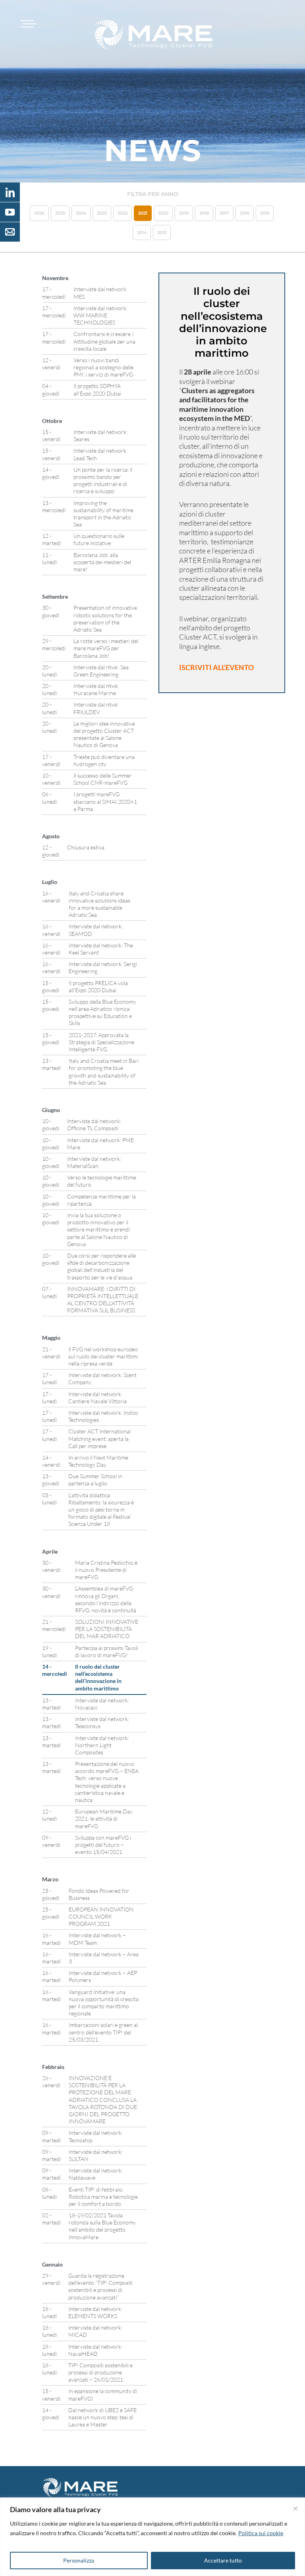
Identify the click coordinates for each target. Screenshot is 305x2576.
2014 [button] (142, 232)
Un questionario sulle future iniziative (99, 539)
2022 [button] (123, 213)
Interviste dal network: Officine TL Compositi (94, 1125)
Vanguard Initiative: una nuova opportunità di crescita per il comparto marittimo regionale (104, 2003)
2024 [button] (81, 213)
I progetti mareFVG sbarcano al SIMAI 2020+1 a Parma (105, 801)
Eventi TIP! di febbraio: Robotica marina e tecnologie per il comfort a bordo (103, 2197)
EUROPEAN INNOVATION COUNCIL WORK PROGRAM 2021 (101, 1916)
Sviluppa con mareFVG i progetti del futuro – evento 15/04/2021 (103, 1845)
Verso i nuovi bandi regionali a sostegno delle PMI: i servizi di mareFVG (103, 367)
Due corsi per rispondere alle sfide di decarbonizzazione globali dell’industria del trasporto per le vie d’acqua (101, 1266)
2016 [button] (245, 213)
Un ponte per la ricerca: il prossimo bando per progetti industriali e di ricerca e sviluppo (103, 480)
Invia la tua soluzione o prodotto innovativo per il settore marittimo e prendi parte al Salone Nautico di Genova (98, 1229)
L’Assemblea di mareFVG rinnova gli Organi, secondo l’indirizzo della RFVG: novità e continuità (106, 1599)
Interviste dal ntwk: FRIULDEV (96, 708)
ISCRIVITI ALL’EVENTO (216, 667)
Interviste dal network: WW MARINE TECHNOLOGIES (100, 315)
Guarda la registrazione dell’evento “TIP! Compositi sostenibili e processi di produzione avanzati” (100, 2286)
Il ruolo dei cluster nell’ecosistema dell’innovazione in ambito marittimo (98, 1677)
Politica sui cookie (261, 2533)
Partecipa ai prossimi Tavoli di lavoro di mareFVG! (107, 1651)
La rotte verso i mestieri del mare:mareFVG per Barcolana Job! (106, 648)
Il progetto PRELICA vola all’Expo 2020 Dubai (98, 986)
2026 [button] (39, 213)
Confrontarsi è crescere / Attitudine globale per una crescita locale (104, 341)
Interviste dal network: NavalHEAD (95, 2350)
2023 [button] (102, 213)
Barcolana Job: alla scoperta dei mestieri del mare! (102, 562)
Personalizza (79, 2560)
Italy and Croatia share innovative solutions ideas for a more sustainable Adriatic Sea (99, 904)
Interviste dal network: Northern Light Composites (102, 1745)
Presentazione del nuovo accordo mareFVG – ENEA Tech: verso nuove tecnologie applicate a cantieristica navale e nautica (107, 1782)
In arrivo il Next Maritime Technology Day (98, 1461)
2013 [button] (162, 232)
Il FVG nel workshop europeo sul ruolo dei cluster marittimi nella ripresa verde (103, 1356)
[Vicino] (295, 2509)
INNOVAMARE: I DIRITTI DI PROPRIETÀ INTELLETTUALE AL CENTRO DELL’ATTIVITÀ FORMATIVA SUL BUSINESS (103, 1300)
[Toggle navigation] (27, 24)
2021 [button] (143, 213)
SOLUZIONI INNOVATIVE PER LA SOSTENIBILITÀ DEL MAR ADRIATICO (107, 1629)
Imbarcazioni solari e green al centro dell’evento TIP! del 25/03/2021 (103, 2032)
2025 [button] (60, 213)
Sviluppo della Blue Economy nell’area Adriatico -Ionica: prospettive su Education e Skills (102, 1012)
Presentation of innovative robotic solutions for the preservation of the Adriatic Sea (105, 619)
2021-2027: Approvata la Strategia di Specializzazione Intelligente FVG (101, 1042)
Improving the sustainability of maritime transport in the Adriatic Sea (103, 514)
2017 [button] (224, 213)
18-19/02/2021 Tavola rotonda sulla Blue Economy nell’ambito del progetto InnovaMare (102, 2226)
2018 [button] (204, 213)
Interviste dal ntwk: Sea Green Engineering (101, 671)
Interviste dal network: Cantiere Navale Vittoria (97, 1397)
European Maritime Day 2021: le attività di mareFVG (104, 1818)
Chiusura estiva (86, 847)
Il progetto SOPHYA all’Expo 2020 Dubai (97, 389)
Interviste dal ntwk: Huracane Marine (96, 689)
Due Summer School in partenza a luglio (95, 1480)
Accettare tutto (223, 2560)
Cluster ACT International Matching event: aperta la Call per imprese (99, 1438)
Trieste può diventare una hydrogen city (104, 760)
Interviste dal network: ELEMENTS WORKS (95, 2312)
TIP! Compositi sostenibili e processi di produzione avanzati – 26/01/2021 (100, 2372)
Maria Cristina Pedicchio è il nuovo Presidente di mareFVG (106, 1570)
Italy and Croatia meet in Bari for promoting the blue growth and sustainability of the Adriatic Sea (104, 1072)
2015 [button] (265, 213)
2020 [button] (163, 213)
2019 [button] (184, 213)
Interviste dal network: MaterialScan (94, 1162)
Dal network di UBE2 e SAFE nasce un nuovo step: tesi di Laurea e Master (102, 2417)
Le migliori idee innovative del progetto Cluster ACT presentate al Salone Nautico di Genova (104, 734)
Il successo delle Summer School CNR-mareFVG (103, 779)
